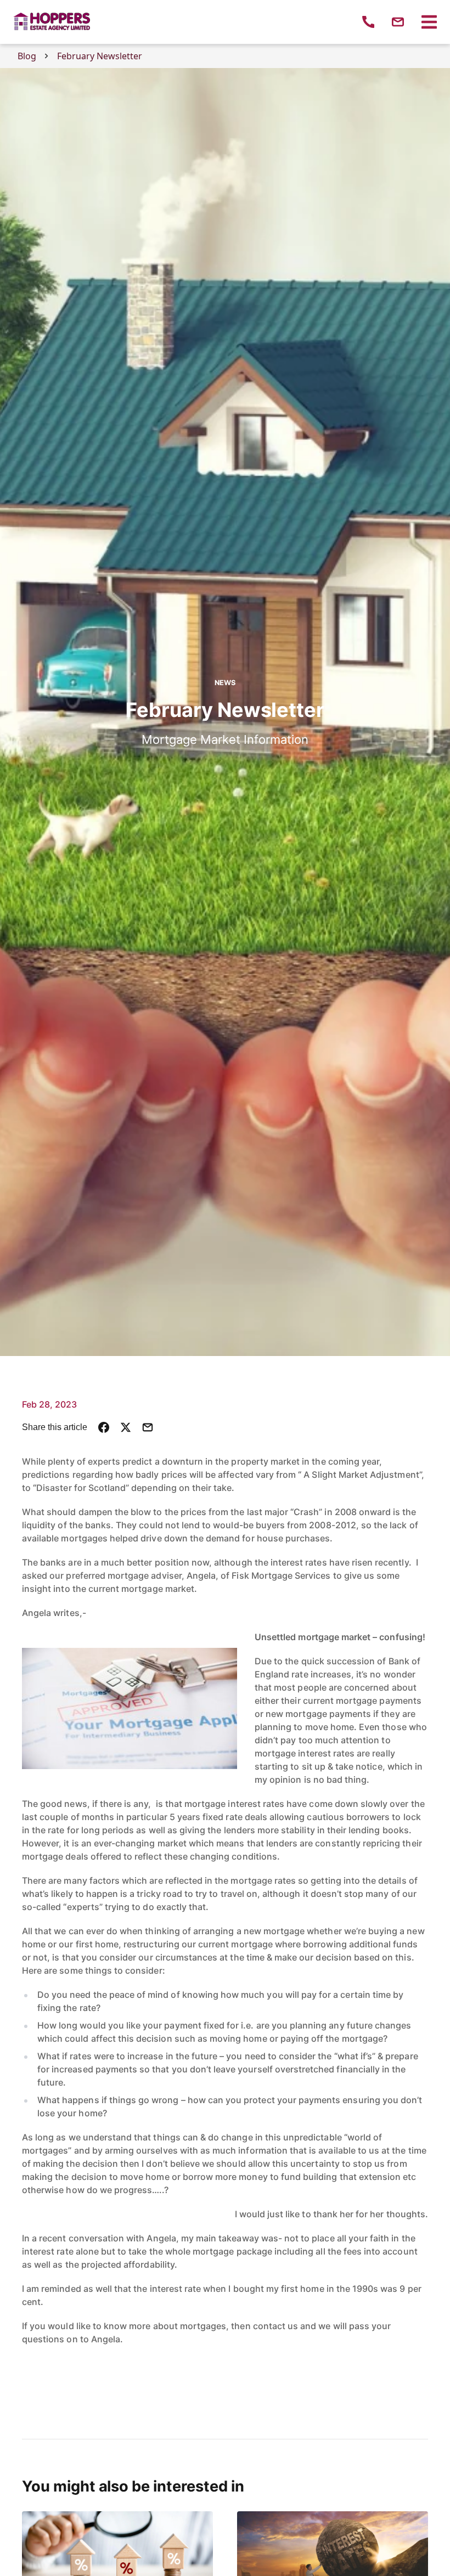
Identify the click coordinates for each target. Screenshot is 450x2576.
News (225, 683)
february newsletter (100, 56)
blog (27, 56)
